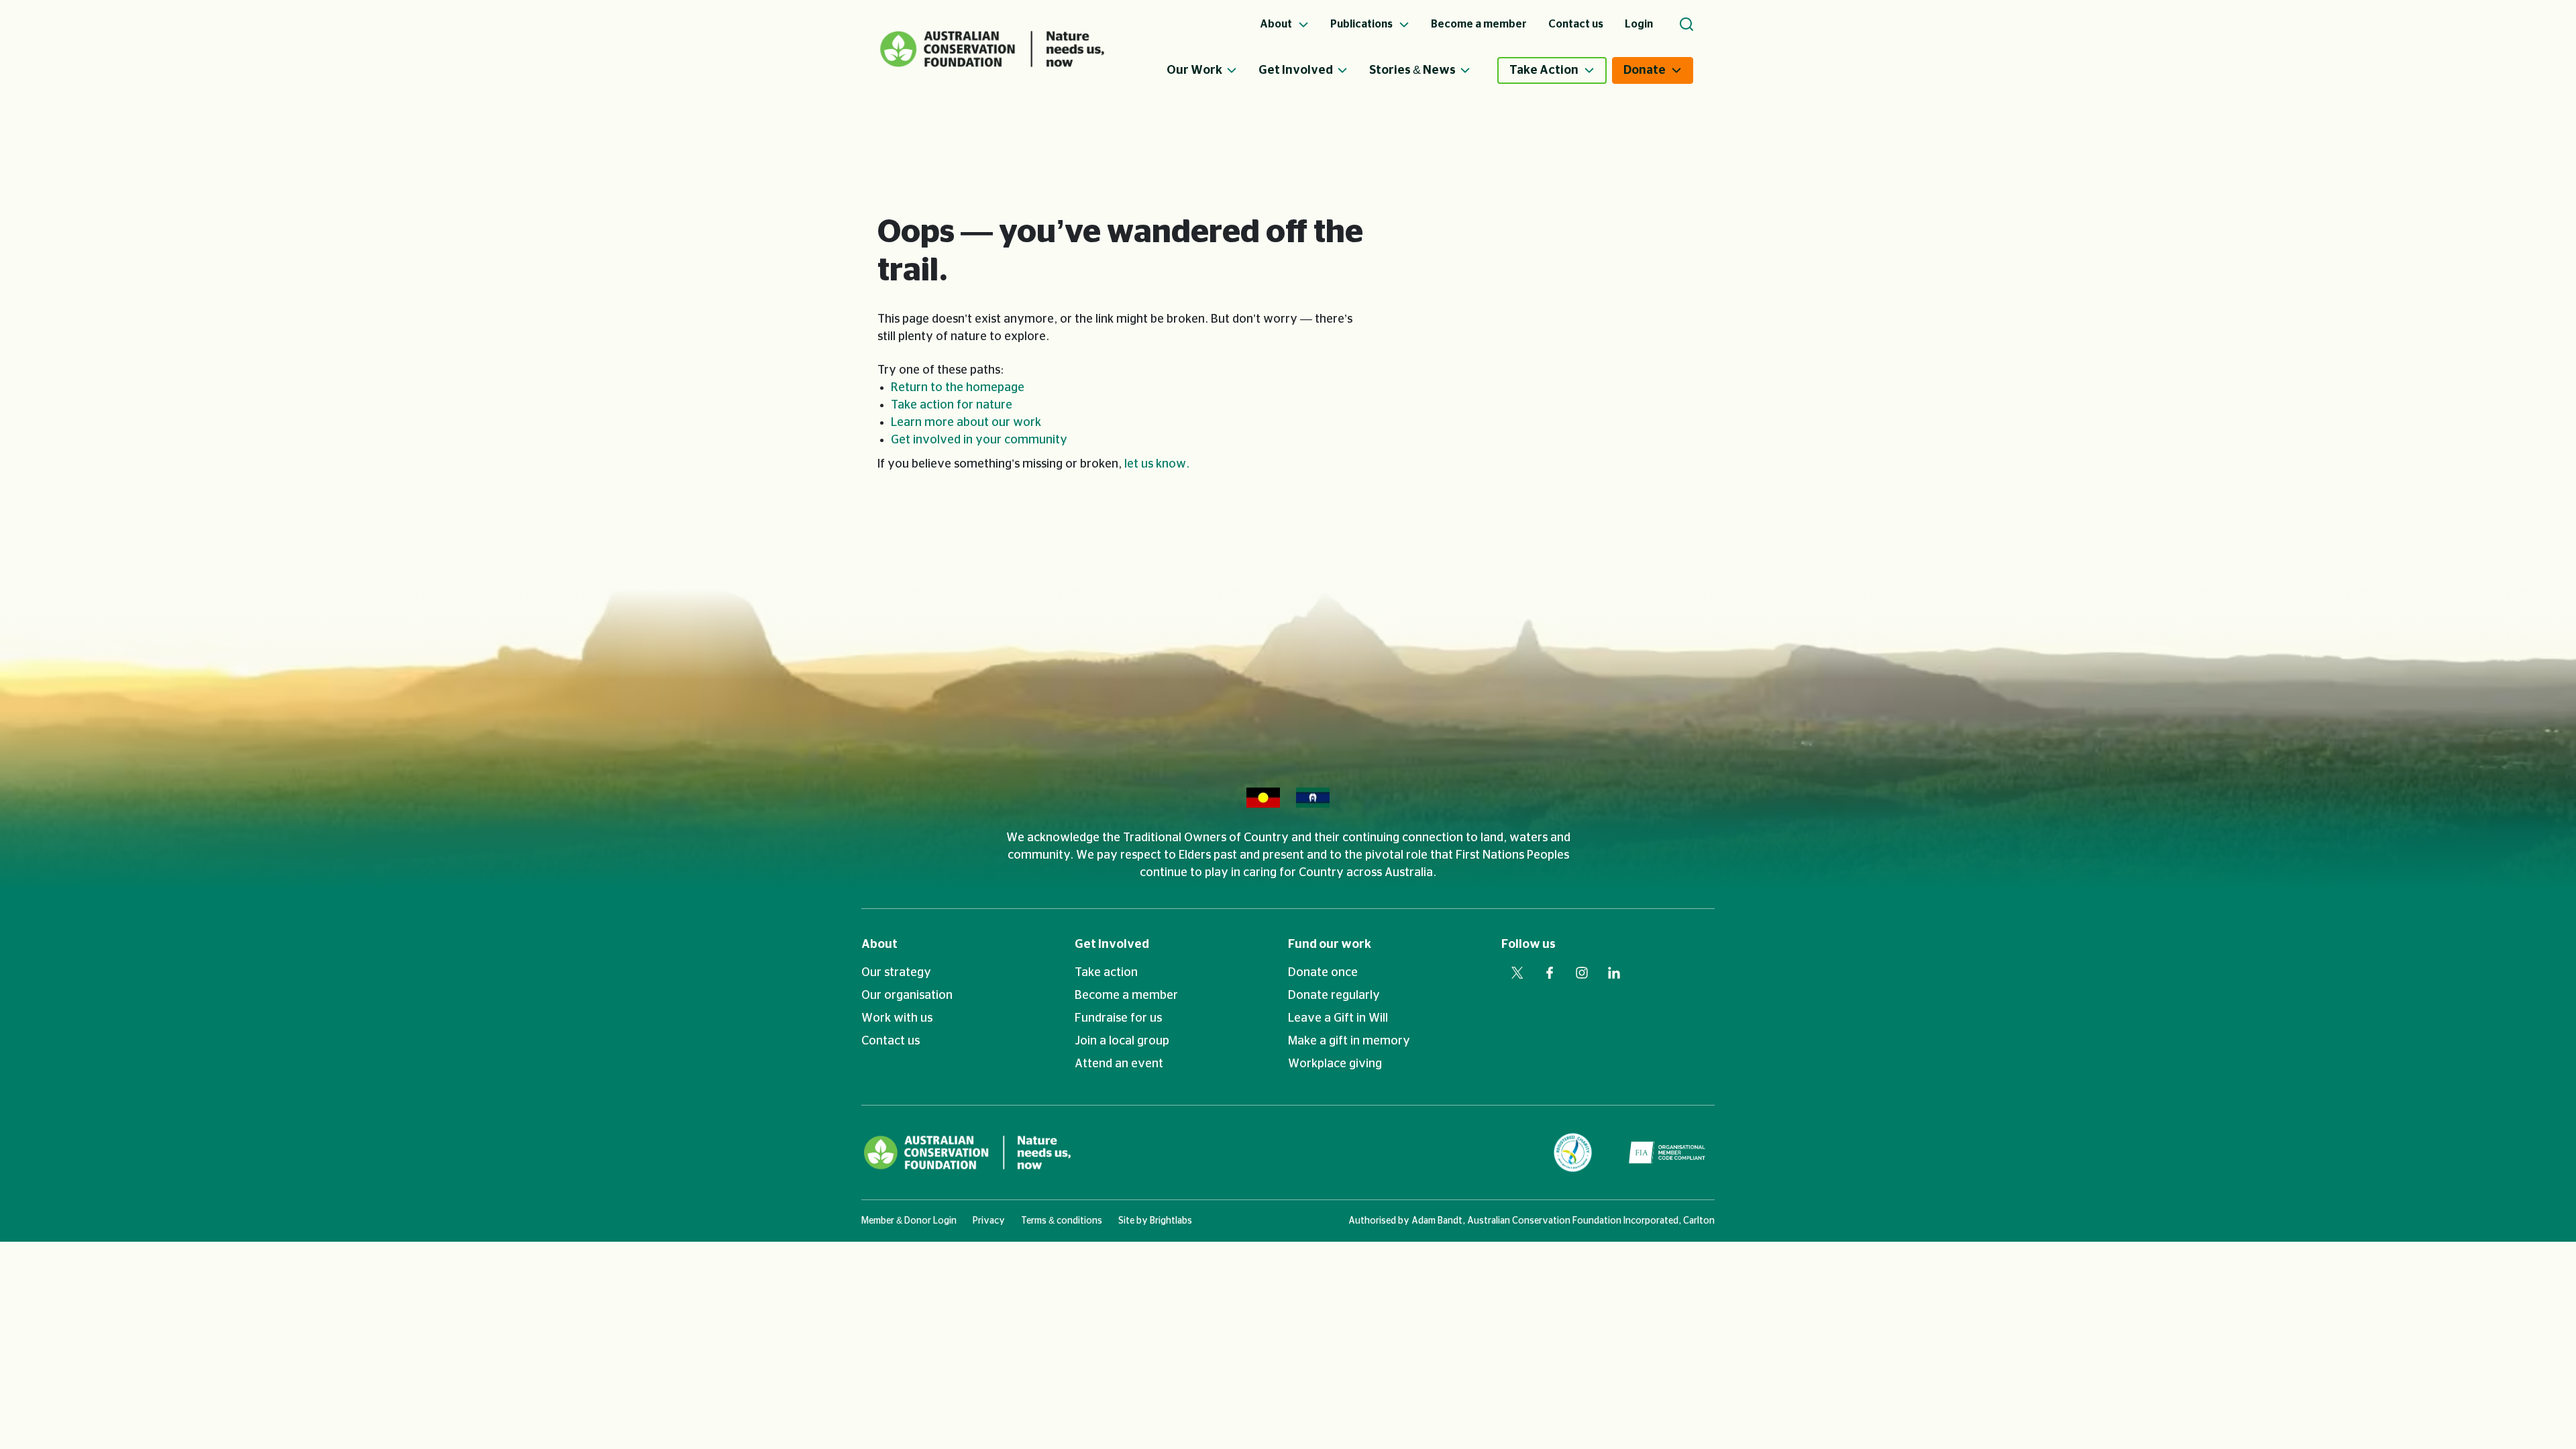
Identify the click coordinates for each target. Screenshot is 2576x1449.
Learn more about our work (966, 423)
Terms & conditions (1062, 1221)
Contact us (891, 1041)
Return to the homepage (958, 388)
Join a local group (1122, 1041)
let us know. (1157, 464)
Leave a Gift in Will (1338, 1018)
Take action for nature (952, 405)
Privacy (989, 1221)
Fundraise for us (1118, 1018)
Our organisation (907, 996)
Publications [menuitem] (1362, 24)
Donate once (1323, 973)
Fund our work (1330, 945)
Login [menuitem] (1639, 24)
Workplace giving (1335, 1064)
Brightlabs (1171, 1221)
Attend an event (1119, 1064)
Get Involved (1296, 70)
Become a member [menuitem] (1479, 24)
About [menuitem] (1277, 24)
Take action (1106, 973)
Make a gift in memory (1349, 1041)
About (879, 945)
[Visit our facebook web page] (1550, 973)
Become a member (1126, 996)
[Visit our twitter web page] (1517, 973)
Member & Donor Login (909, 1221)
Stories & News (1412, 70)
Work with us (897, 1018)
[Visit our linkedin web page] (1614, 973)
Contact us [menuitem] (1576, 24)
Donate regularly (1334, 996)
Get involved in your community (979, 440)
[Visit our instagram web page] (1582, 973)
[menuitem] (1213, 70)
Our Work (1194, 70)
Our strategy (896, 973)
